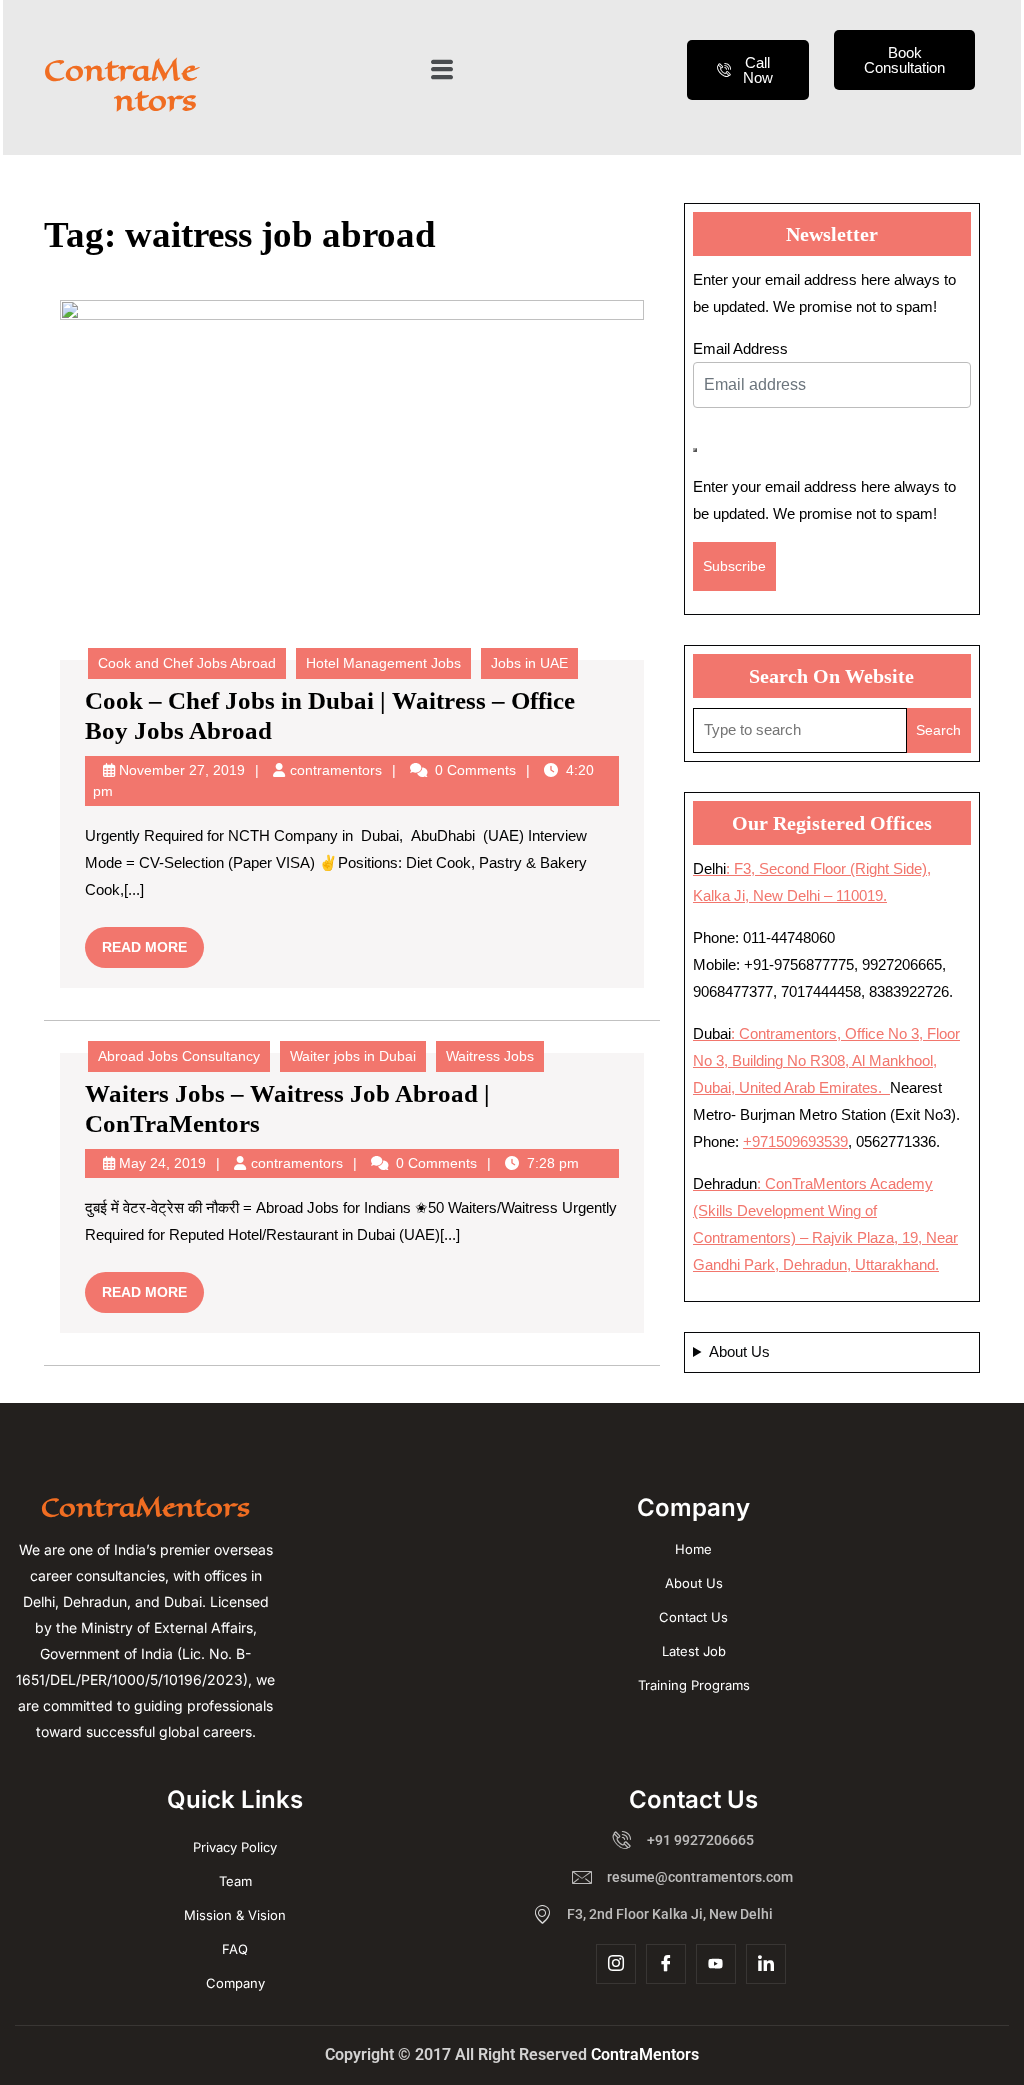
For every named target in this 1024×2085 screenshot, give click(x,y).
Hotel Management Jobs (383, 663)
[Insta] (616, 1964)
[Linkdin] (766, 1964)
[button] (441, 70)
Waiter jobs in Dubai (353, 1056)
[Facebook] (666, 1964)
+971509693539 (795, 1141)
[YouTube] (716, 1964)
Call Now (758, 70)
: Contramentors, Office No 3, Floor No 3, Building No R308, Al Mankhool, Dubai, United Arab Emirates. (826, 1060)
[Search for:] (800, 730)
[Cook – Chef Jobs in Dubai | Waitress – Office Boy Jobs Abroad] (352, 472)
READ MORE (153, 941)
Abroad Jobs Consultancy (179, 1056)
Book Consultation (904, 60)
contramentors (336, 770)
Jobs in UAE (529, 663)
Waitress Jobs (490, 1056)
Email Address (740, 348)
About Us (739, 1351)
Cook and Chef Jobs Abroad (187, 663)
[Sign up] (695, 450)
